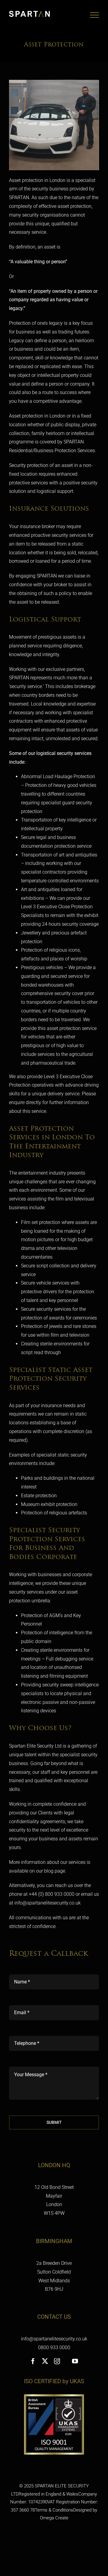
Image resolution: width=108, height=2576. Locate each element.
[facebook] (33, 2361)
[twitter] (45, 2361)
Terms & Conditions (54, 2510)
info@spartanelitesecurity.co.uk (48, 1903)
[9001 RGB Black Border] (54, 2397)
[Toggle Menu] (94, 15)
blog (49, 1871)
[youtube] (75, 2361)
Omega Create (54, 2518)
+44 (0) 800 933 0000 (52, 1894)
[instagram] (57, 2361)
